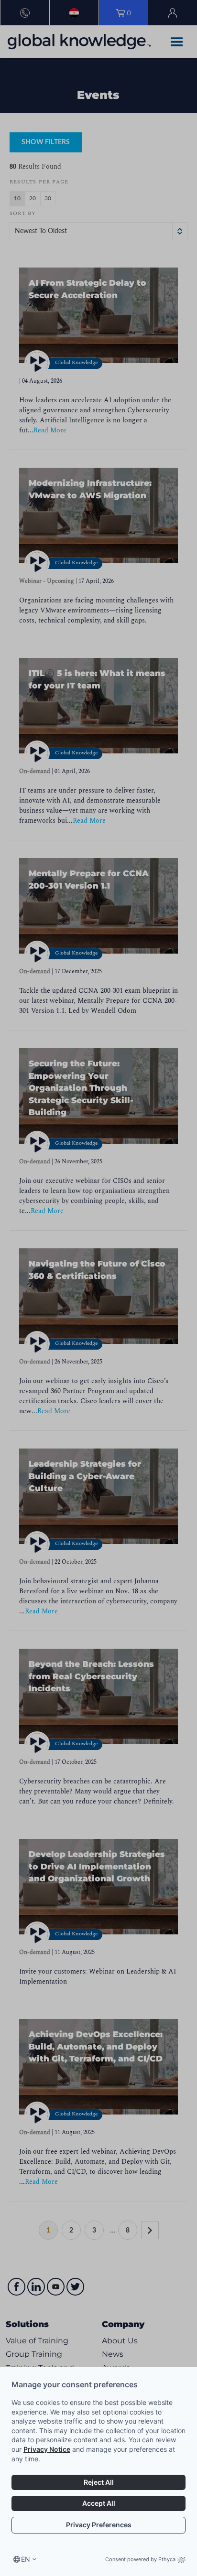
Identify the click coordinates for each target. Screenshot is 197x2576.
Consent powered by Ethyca (140, 2559)
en (26, 2559)
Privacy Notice (47, 2449)
